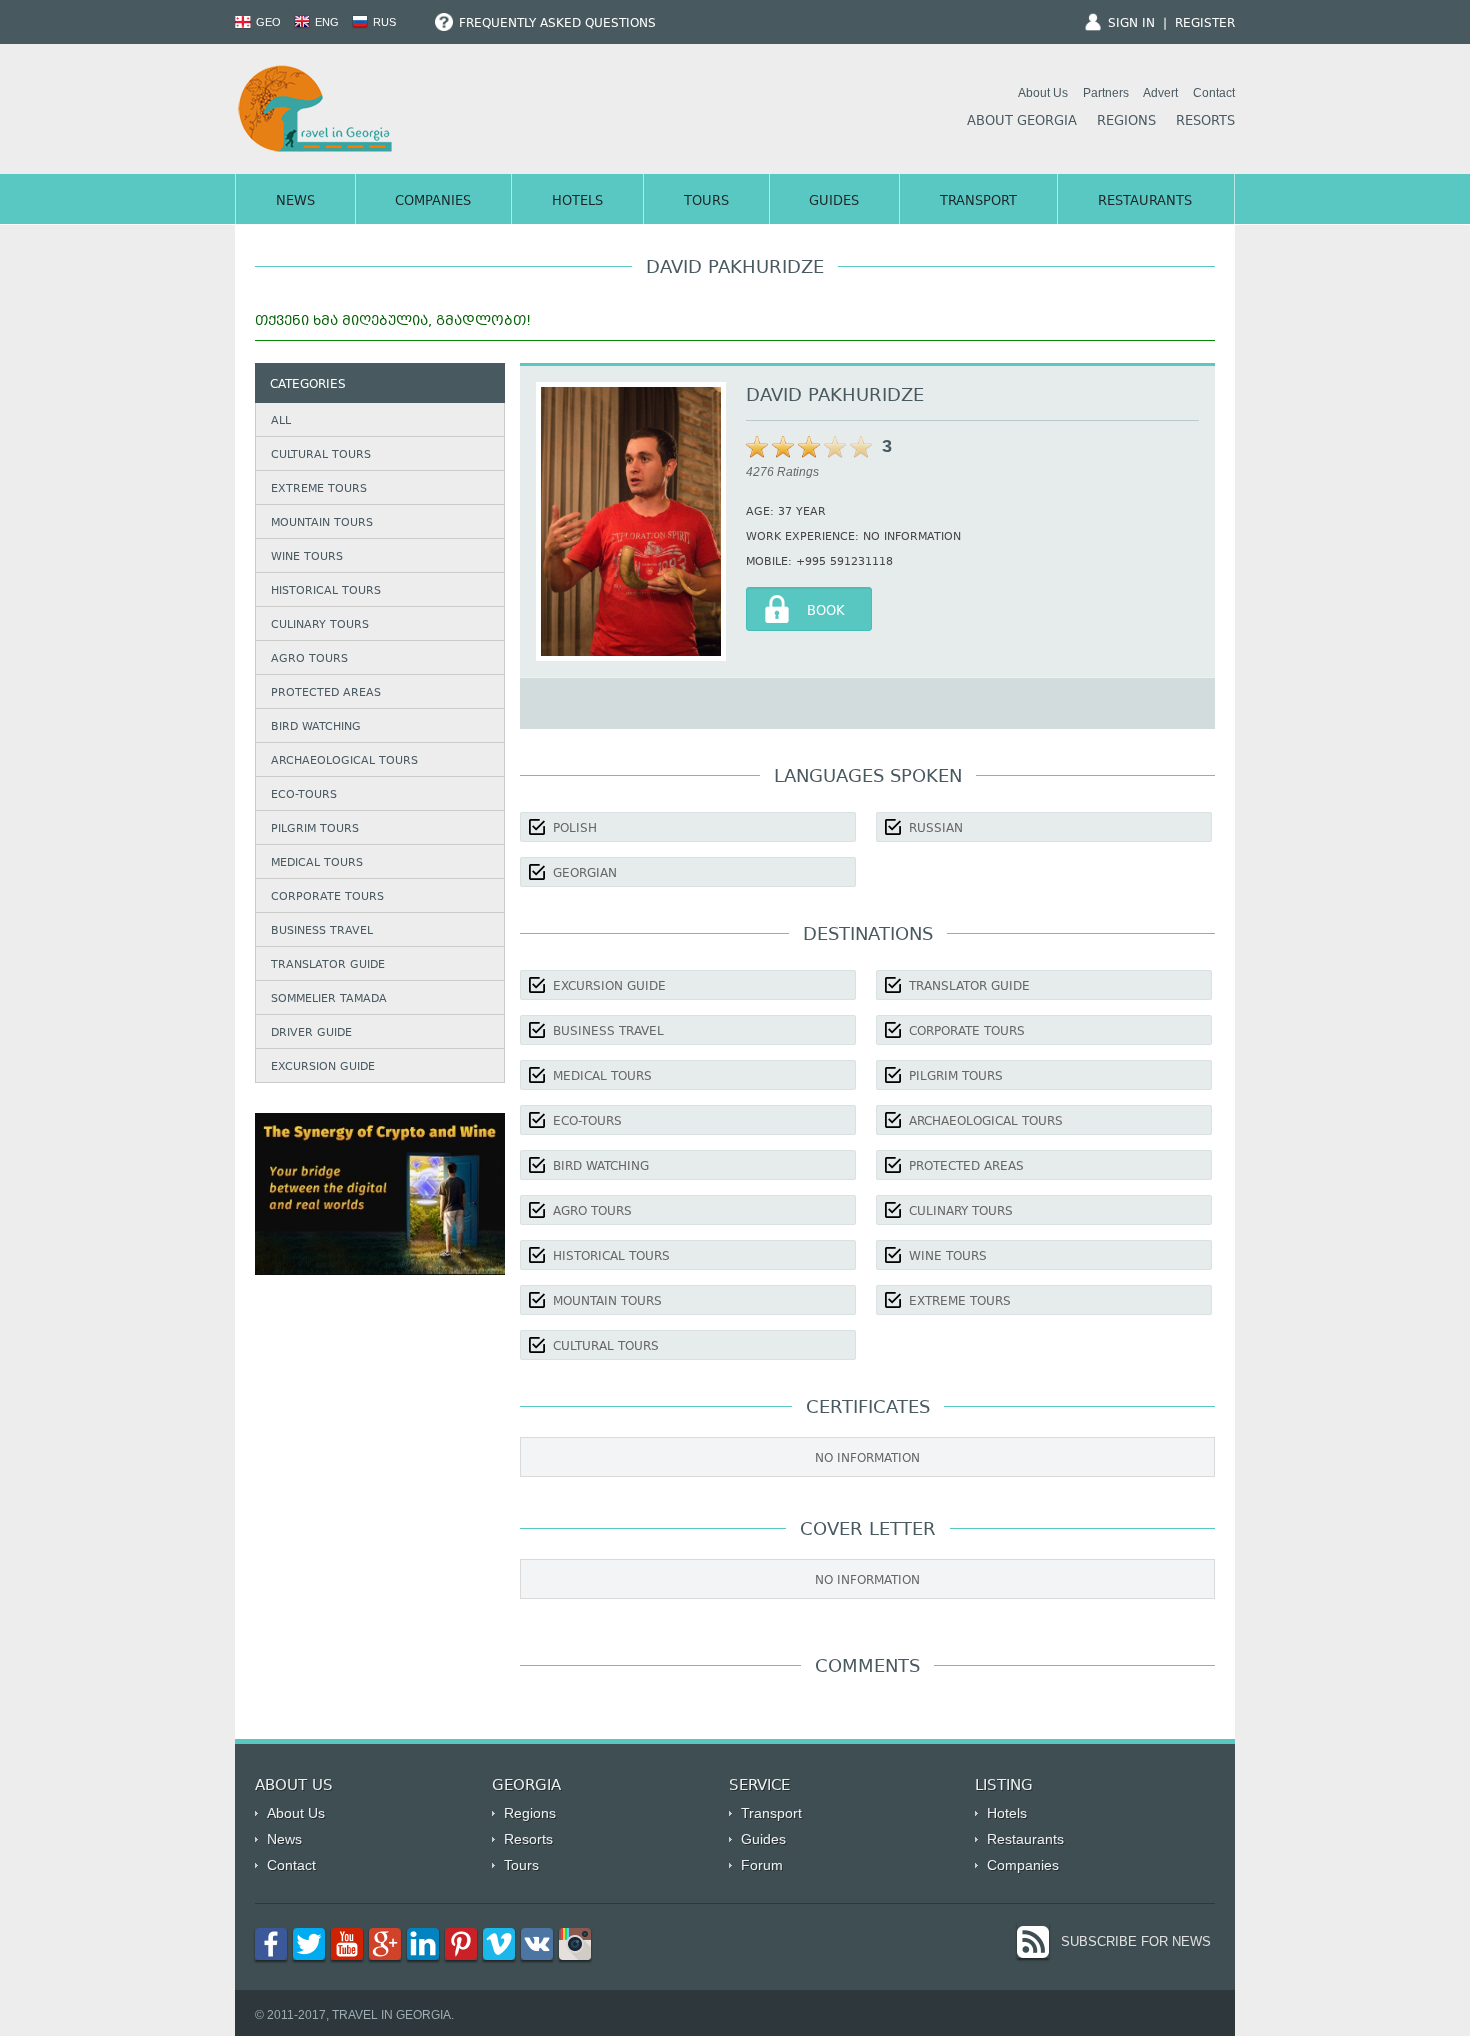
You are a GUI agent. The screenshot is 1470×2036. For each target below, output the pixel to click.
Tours (706, 202)
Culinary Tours (320, 625)
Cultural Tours (321, 455)
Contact (1214, 93)
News (295, 202)
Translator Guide (328, 965)
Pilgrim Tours (315, 829)
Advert (1160, 93)
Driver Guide (311, 1033)
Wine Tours (307, 557)
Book (826, 612)
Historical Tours (326, 591)
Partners (1106, 93)
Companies (433, 202)
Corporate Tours (327, 897)
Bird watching (316, 727)
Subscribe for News (1136, 1941)
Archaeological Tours (344, 761)
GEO (267, 22)
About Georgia (1022, 122)
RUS (383, 22)
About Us (1043, 93)
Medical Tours (317, 863)
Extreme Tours (319, 489)
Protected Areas (326, 693)
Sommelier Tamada (329, 999)
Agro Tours (309, 659)
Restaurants (1145, 202)
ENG (325, 22)
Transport (978, 202)
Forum (762, 1865)
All (281, 421)
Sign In (1131, 24)
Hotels (577, 202)
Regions (1126, 122)
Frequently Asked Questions (555, 24)
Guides (834, 202)
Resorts (1205, 122)
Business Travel (322, 931)
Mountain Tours (322, 523)
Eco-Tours (304, 795)
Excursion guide (323, 1067)
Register (1205, 24)
